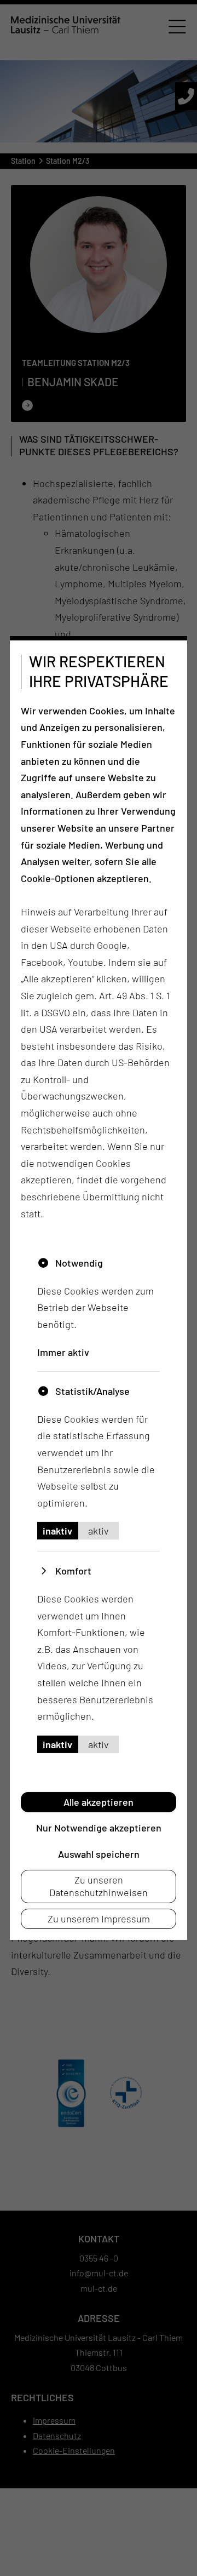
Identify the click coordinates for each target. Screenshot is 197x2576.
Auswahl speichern (99, 1853)
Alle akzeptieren (99, 1802)
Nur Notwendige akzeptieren (99, 1828)
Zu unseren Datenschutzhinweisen (99, 1886)
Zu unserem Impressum (99, 1919)
